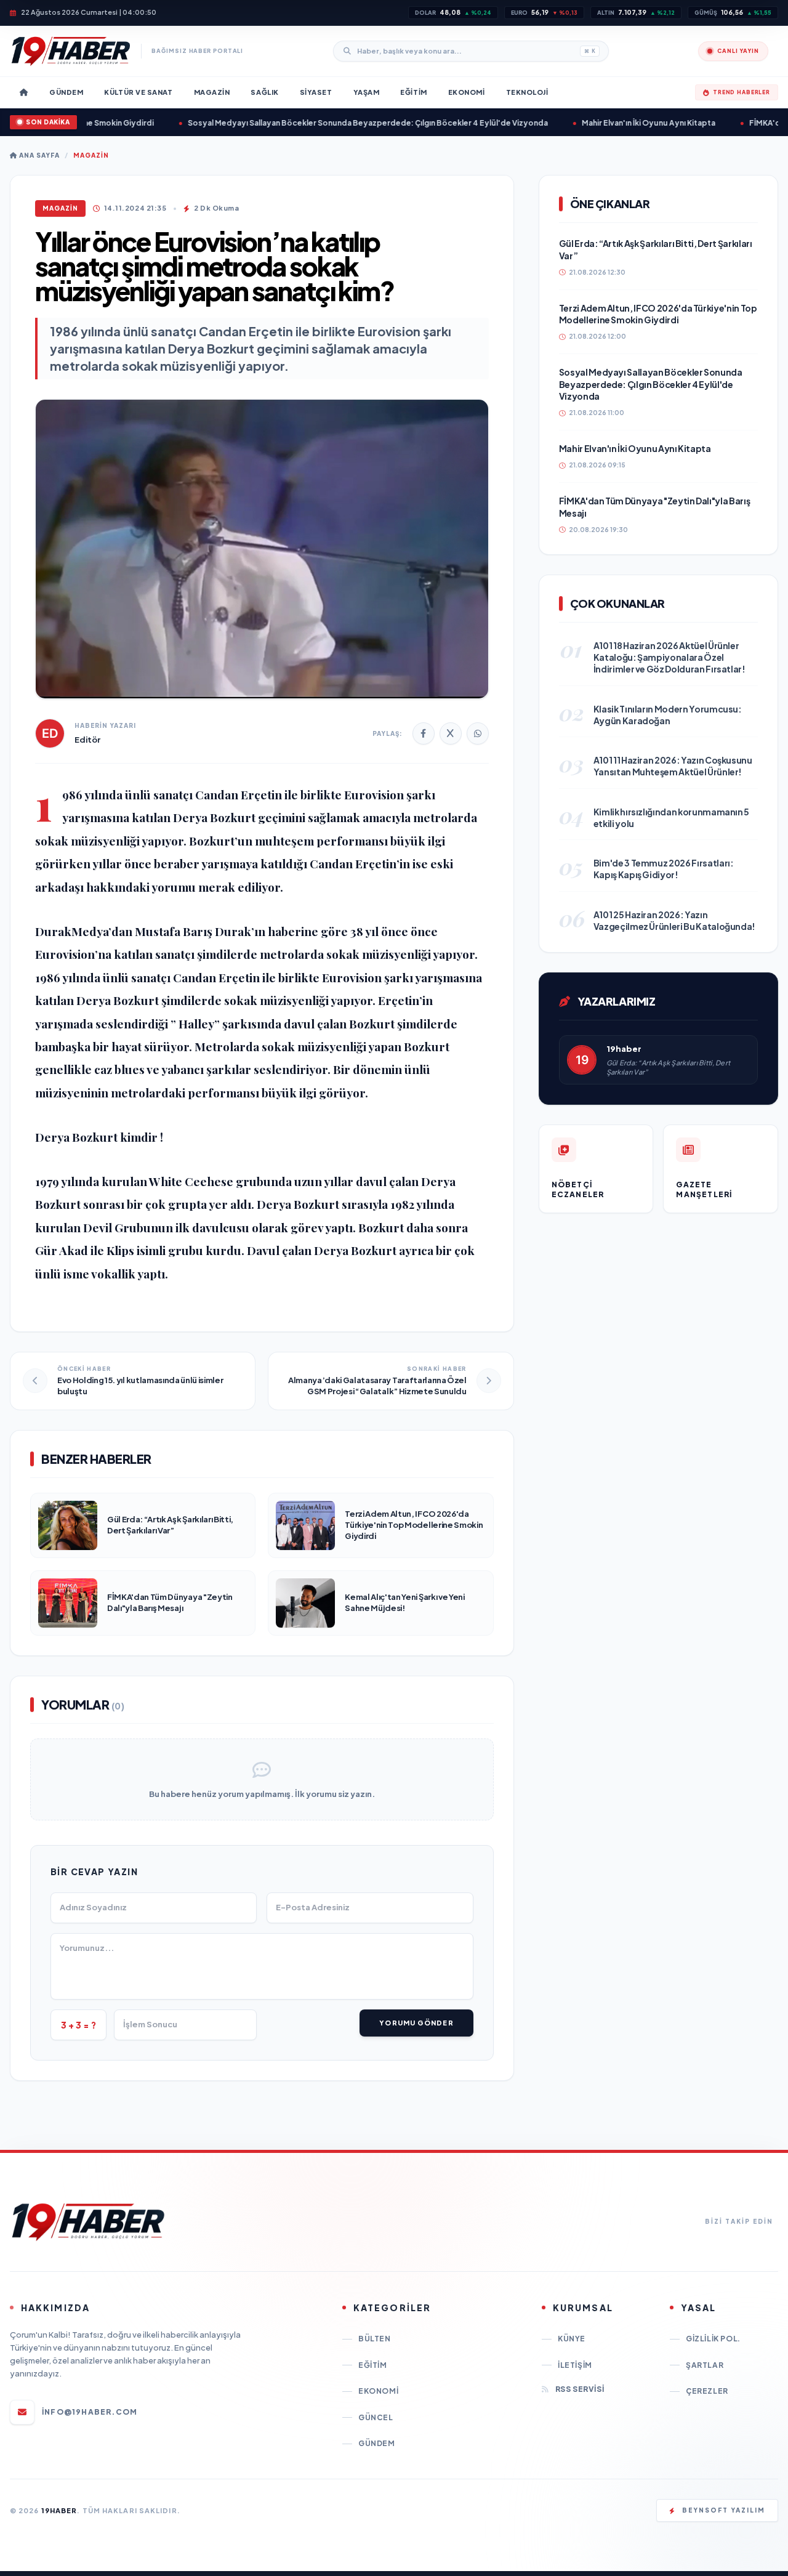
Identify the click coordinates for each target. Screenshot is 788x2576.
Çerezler (707, 2391)
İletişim (575, 2365)
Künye (572, 2339)
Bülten (375, 2339)
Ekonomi (378, 2391)
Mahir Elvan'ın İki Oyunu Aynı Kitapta (615, 123)
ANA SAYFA (38, 155)
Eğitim (373, 2365)
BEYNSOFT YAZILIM (724, 2510)
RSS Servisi (580, 2389)
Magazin (91, 155)
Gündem (377, 2443)
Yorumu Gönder (416, 2023)
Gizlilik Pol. (713, 2339)
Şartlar (705, 2365)
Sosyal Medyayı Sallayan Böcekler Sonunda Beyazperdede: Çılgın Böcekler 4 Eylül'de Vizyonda (334, 123)
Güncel (376, 2417)
